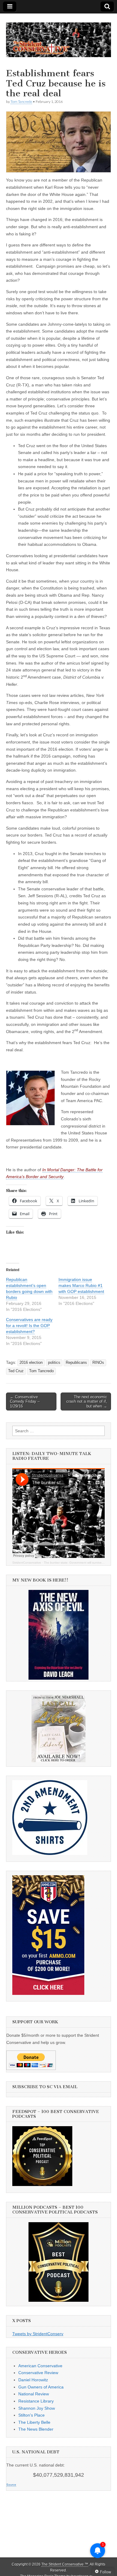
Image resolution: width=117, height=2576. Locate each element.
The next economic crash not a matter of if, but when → (87, 1402)
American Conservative (40, 2366)
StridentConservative (27, 1563)
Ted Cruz (16, 1371)
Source (11, 2485)
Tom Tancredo (21, 102)
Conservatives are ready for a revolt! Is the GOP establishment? (29, 1326)
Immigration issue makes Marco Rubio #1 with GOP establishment (81, 1285)
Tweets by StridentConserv (38, 2334)
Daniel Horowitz (33, 2380)
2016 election (31, 1363)
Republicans (76, 1363)
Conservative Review (38, 2373)
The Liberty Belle (34, 2422)
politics (54, 1363)
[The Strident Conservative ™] (58, 36)
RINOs (98, 1363)
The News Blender (36, 2429)
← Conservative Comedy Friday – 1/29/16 (25, 1402)
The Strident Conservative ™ (65, 2564)
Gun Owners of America (41, 2387)
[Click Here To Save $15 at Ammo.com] (48, 1993)
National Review (34, 2394)
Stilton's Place (31, 2415)
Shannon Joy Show (37, 2408)
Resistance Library (36, 2401)
